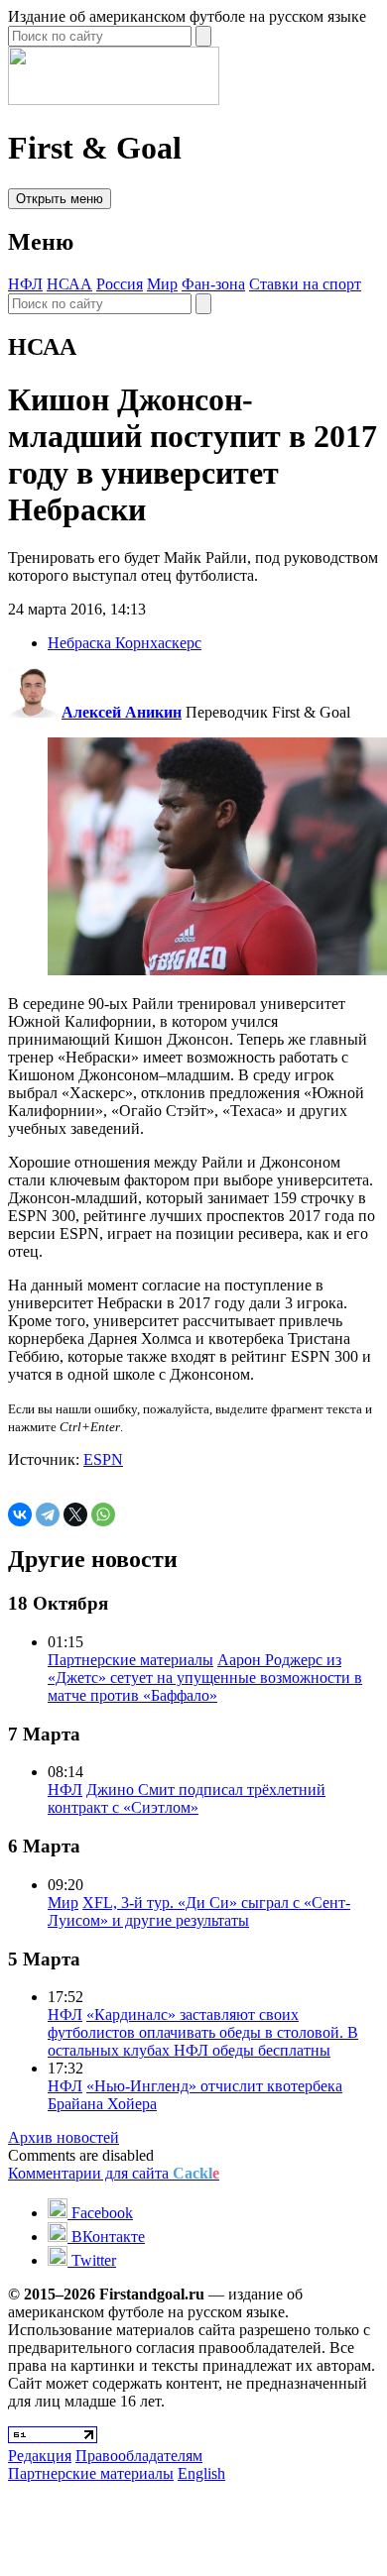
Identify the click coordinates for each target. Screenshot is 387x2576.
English (201, 2473)
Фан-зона (213, 284)
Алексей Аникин (122, 712)
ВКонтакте (106, 2237)
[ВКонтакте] (20, 1514)
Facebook (100, 2213)
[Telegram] (48, 1514)
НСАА (69, 284)
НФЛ (25, 284)
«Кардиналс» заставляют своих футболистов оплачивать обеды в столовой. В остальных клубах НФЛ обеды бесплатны (203, 2032)
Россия (120, 284)
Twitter (92, 2260)
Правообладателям (139, 2456)
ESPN (103, 1459)
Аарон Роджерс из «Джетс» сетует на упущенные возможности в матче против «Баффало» (205, 1678)
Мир (162, 284)
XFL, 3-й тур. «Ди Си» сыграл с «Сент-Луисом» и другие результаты (199, 1911)
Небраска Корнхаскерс (125, 643)
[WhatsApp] (103, 1514)
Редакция (40, 2456)
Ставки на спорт (305, 284)
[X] (75, 1514)
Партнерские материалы (130, 1660)
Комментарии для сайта (114, 2173)
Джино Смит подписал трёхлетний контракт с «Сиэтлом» (187, 1798)
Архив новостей (64, 2137)
